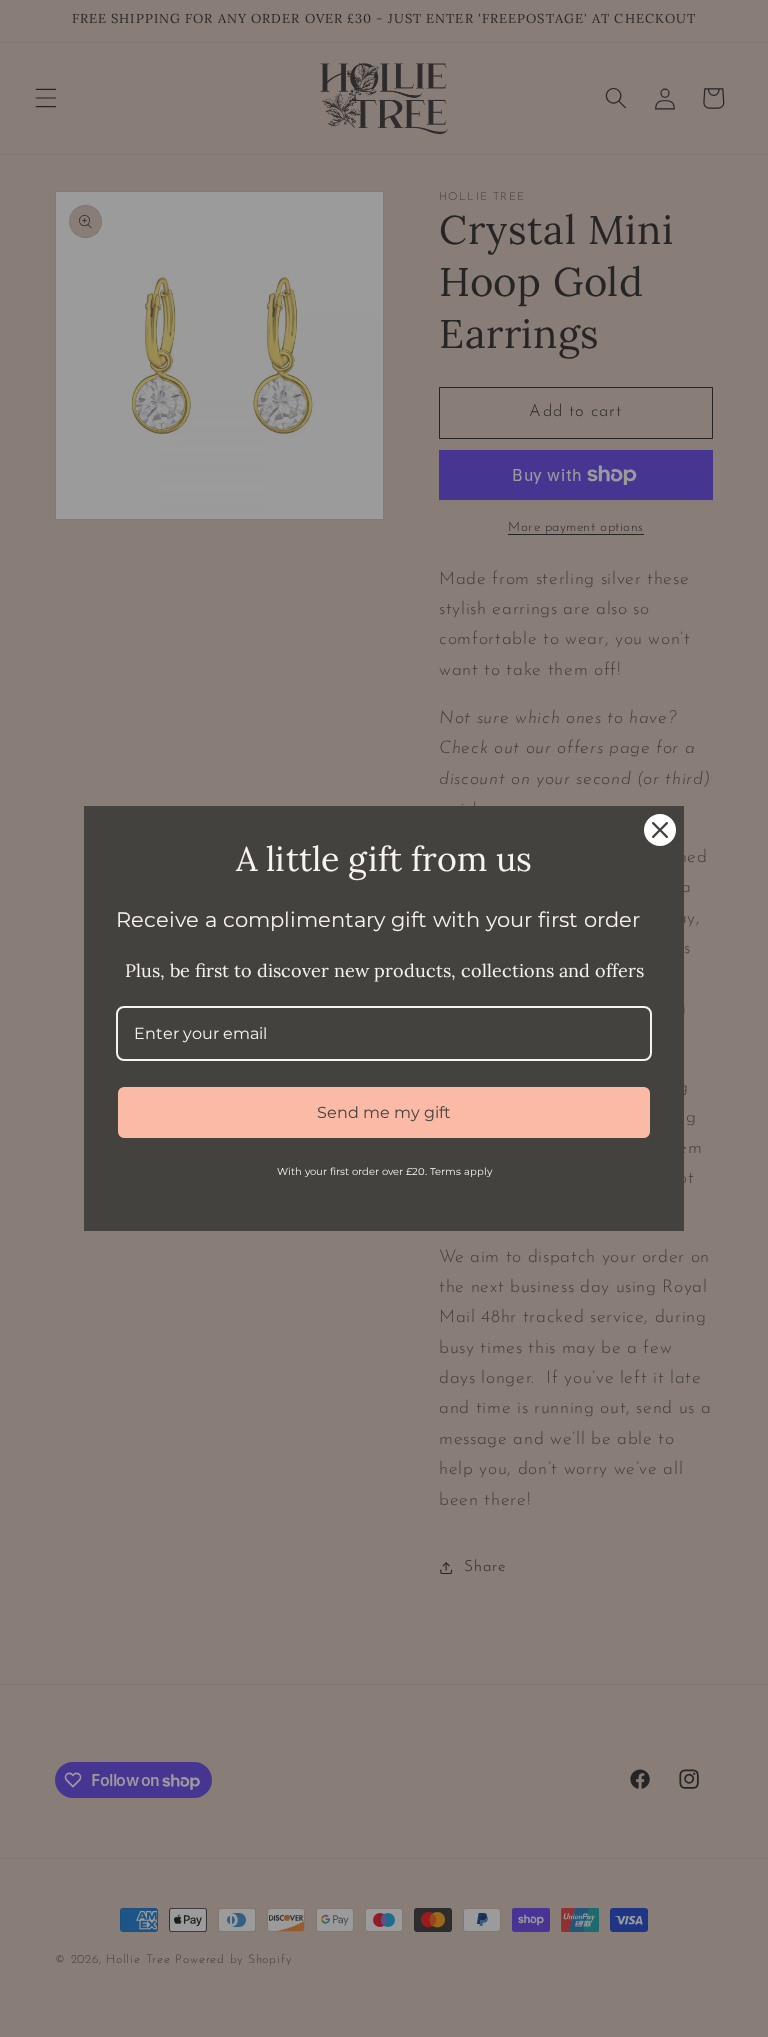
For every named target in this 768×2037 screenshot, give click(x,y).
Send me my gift (384, 1112)
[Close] (660, 830)
